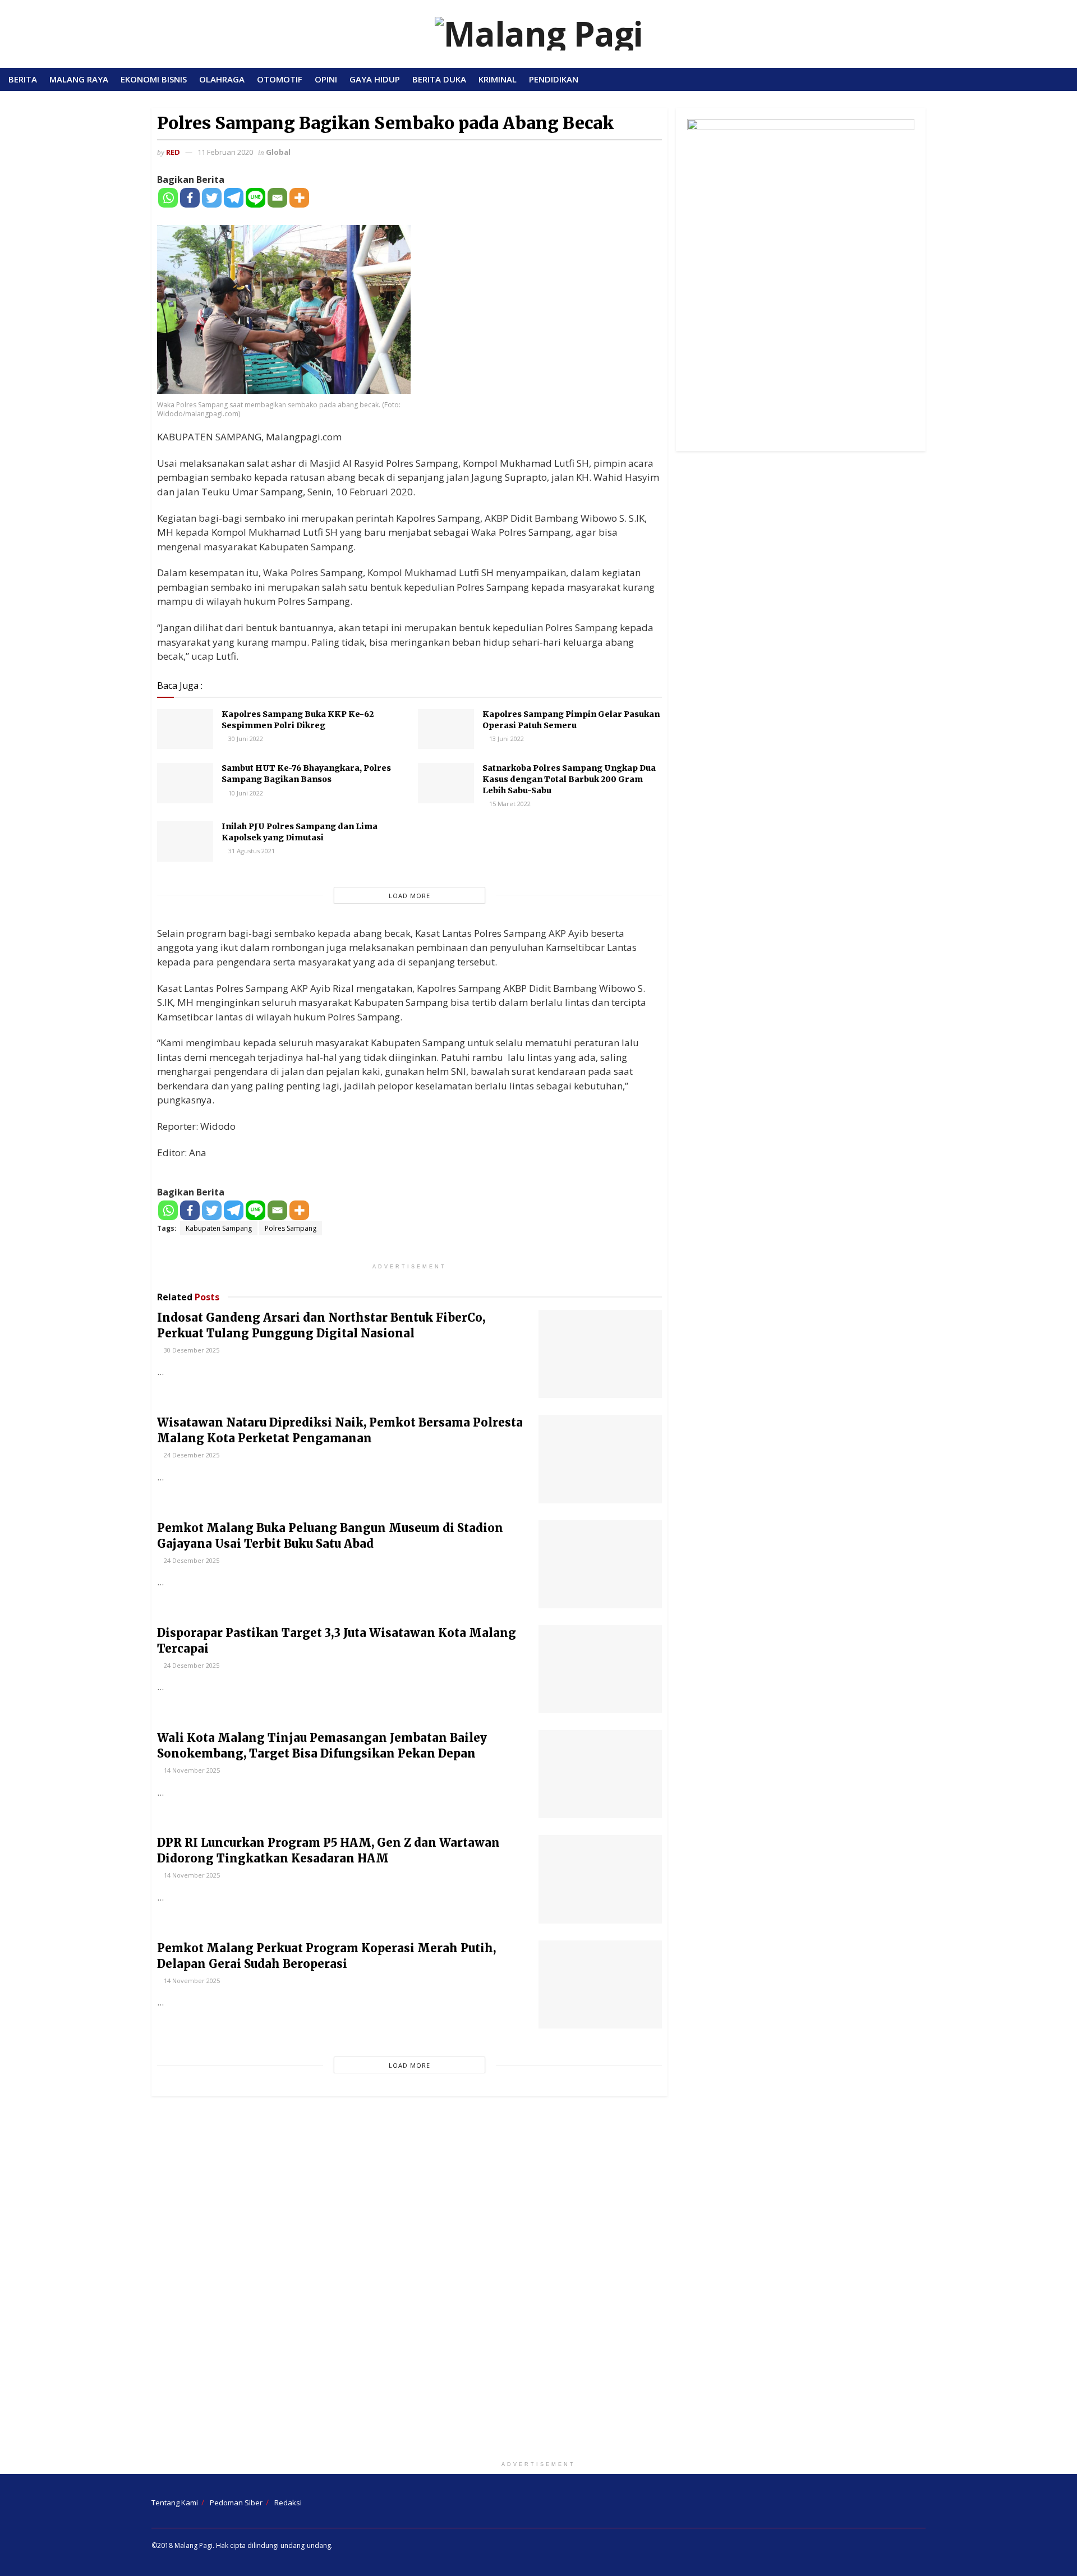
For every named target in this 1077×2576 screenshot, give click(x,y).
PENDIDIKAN (554, 79)
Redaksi (288, 2503)
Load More (409, 896)
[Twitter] (212, 198)
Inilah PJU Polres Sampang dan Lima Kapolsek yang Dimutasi (300, 832)
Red (173, 152)
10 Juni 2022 (245, 793)
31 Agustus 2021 (251, 851)
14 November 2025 (191, 1770)
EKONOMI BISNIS (154, 79)
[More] (299, 198)
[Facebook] (190, 198)
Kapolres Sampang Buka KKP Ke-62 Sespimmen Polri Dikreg (298, 720)
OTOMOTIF (280, 79)
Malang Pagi (194, 2545)
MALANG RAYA (79, 79)
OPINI (326, 79)
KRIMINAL (498, 79)
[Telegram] (234, 198)
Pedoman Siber (236, 2503)
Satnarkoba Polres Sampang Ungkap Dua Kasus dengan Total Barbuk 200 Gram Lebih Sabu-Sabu (569, 779)
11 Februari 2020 (225, 152)
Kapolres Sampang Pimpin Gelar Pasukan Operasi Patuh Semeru (571, 720)
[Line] (256, 198)
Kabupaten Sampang (219, 1228)
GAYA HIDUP (375, 79)
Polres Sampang (291, 1228)
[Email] (277, 198)
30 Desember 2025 (191, 1350)
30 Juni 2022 (245, 739)
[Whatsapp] (168, 198)
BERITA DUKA (439, 79)
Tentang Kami (175, 2503)
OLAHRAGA (222, 79)
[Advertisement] (538, 2281)
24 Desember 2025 (191, 1455)
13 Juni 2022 (506, 739)
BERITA (23, 79)
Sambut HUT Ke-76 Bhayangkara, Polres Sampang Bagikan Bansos (306, 774)
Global (278, 152)
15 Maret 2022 (509, 804)
